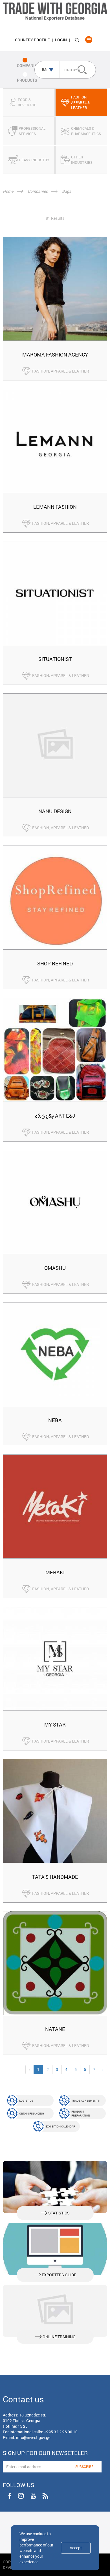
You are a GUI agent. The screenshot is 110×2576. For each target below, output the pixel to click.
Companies (38, 191)
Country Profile (32, 40)
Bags (67, 191)
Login (61, 40)
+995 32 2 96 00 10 (61, 2432)
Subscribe (84, 2467)
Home (8, 191)
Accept (76, 2548)
